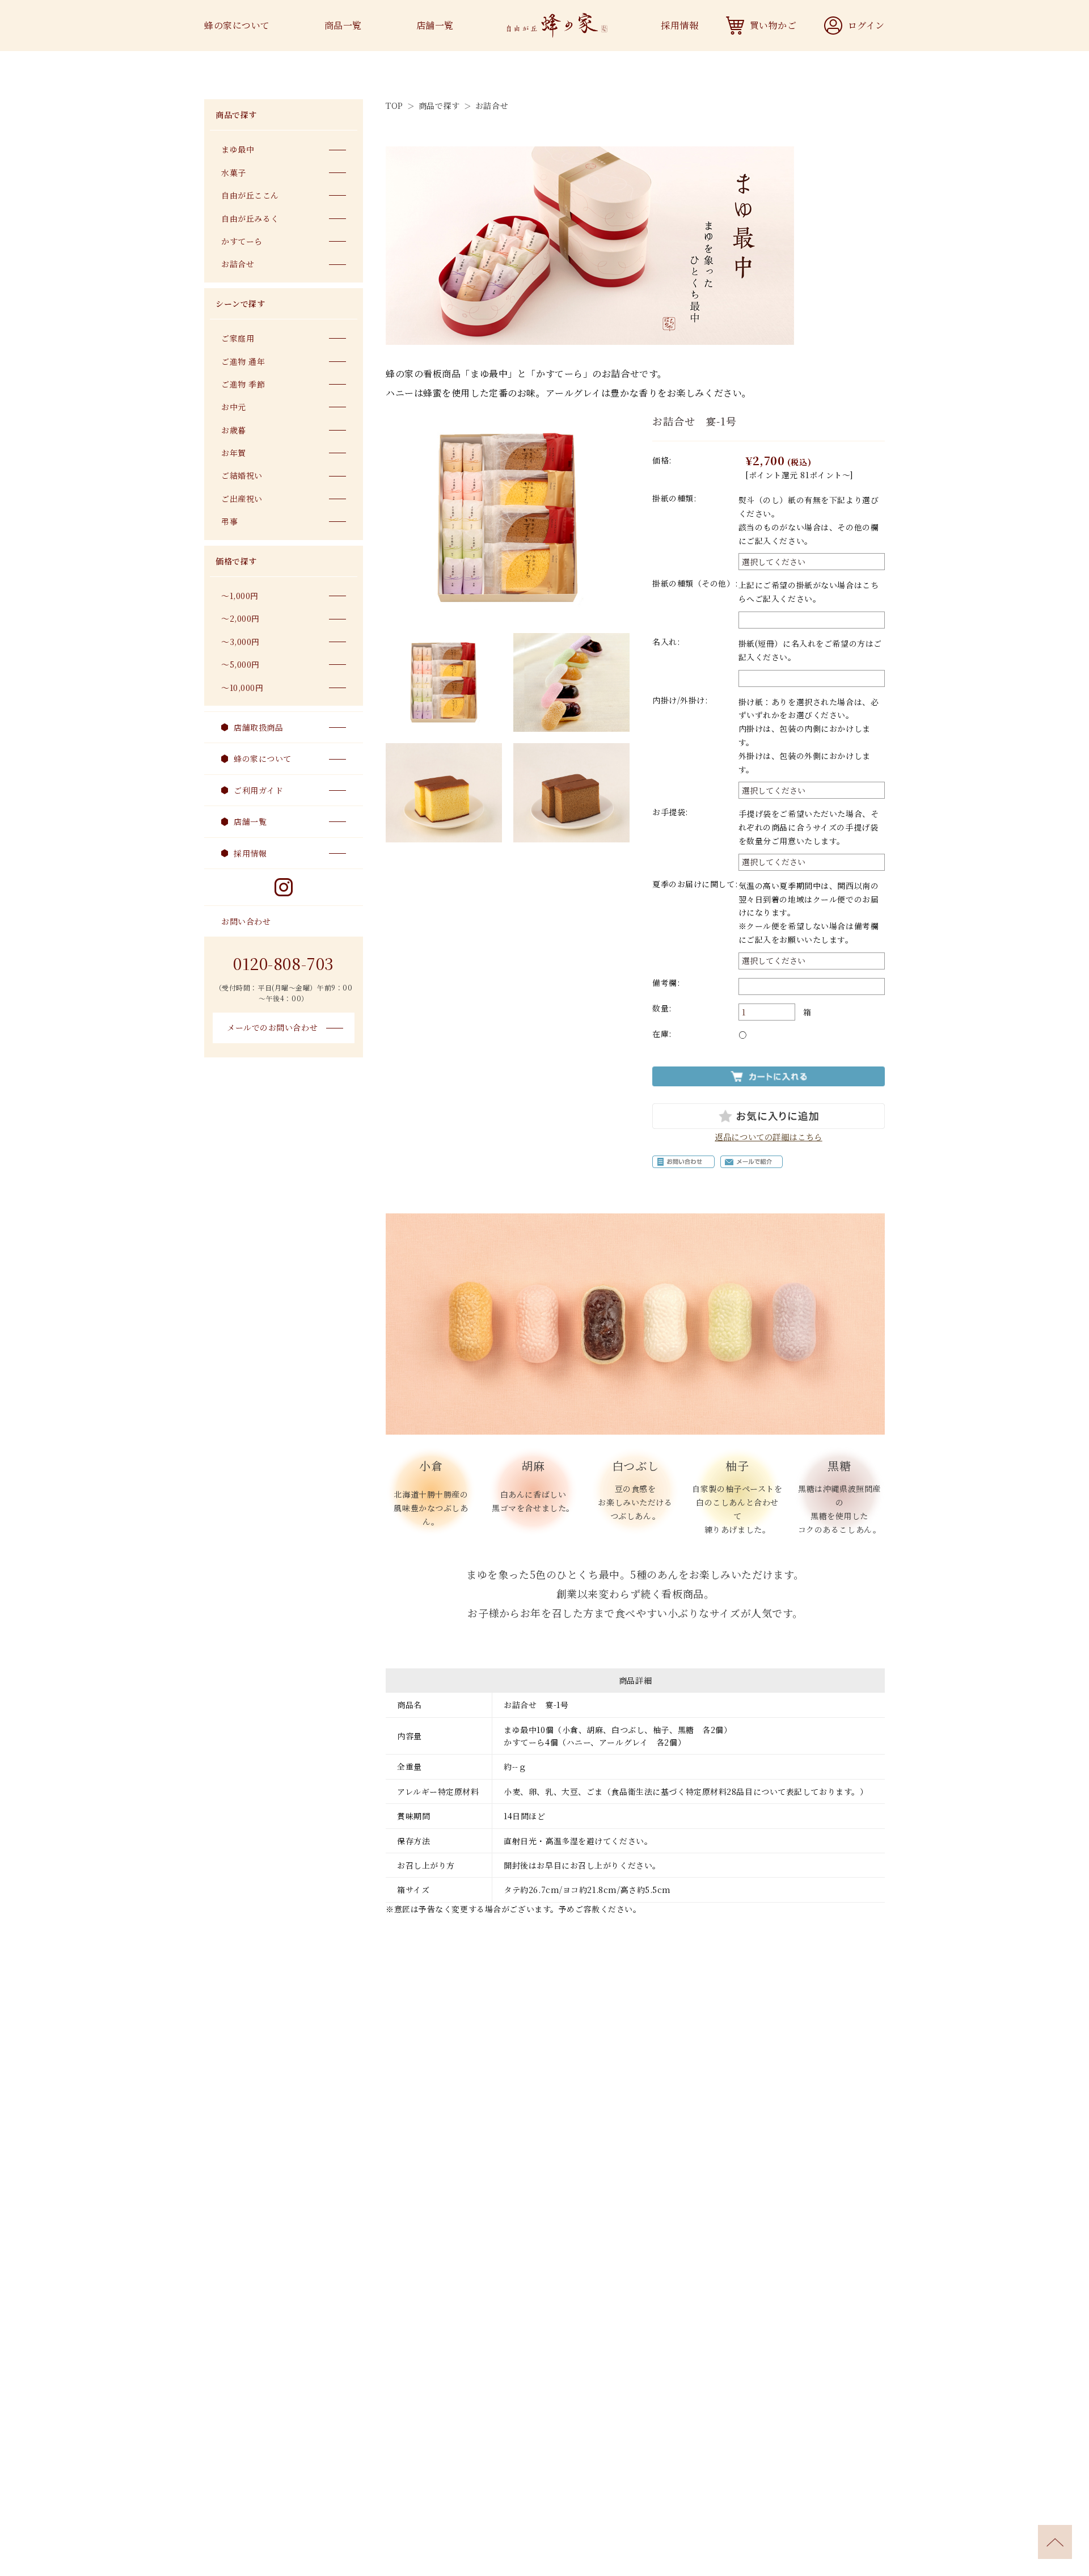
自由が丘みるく (250, 218)
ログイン (866, 25)
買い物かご (773, 25)
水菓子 (234, 172)
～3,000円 (240, 642)
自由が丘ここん (250, 195)
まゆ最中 (238, 149)
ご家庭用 (238, 338)
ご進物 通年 (243, 361)
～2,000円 (240, 618)
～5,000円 (240, 664)
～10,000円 (242, 688)
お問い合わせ (246, 921)
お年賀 (234, 453)
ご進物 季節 (243, 384)
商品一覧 (343, 25)
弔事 (229, 521)
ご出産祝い (242, 499)
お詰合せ (492, 106)
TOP (394, 106)
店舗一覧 (435, 25)
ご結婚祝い (242, 475)
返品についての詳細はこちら (768, 1137)
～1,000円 (240, 596)
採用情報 (679, 25)
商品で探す (440, 106)
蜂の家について (237, 25)
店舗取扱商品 (258, 727)
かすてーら (242, 241)
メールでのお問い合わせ (272, 1027)
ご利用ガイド (258, 790)
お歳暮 (234, 430)
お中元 (234, 407)
